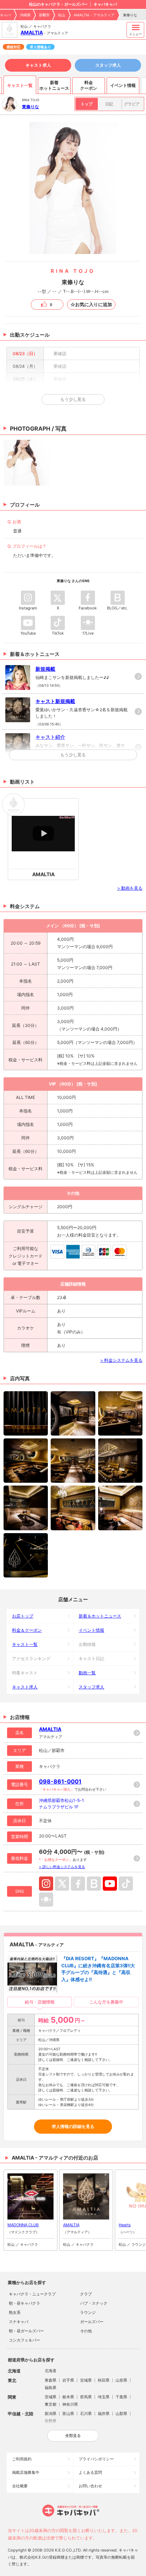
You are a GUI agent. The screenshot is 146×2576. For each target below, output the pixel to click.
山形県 (121, 2380)
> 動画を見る (130, 888)
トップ (87, 104)
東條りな (30, 107)
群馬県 (86, 2397)
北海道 (50, 2371)
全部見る (73, 2436)
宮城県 (86, 2380)
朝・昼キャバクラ (24, 2303)
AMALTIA (32, 32)
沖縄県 (25, 15)
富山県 (68, 2414)
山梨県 (121, 2414)
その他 (86, 2331)
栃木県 (68, 2397)
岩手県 (68, 2380)
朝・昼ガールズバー (26, 2331)
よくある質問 (90, 2472)
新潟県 (50, 2414)
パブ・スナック (94, 2303)
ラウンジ (88, 2312)
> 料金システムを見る (121, 1360)
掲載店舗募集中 (26, 2472)
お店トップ (23, 1616)
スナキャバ (19, 2322)
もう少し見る (73, 755)
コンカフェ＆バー (24, 2340)
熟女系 (15, 2312)
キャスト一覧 (25, 1644)
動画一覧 (87, 1673)
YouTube (110, 1884)
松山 (62, 15)
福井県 (104, 2414)
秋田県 (104, 2380)
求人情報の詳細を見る (73, 2127)
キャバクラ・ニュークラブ (32, 2294)
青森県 (50, 2380)
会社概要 (20, 2486)
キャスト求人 (38, 65)
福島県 (50, 2388)
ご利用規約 (22, 2459)
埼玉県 (104, 2397)
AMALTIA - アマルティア (94, 15)
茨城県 (50, 2397)
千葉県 (121, 2397)
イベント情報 (91, 1630)
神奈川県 (70, 2404)
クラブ (86, 2294)
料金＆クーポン (27, 1630)
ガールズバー (92, 2322)
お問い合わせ (90, 2486)
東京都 (50, 2404)
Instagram (46, 1884)
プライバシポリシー (96, 2459)
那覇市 (44, 15)
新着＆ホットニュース (100, 1616)
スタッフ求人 (108, 65)
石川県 (86, 2414)
